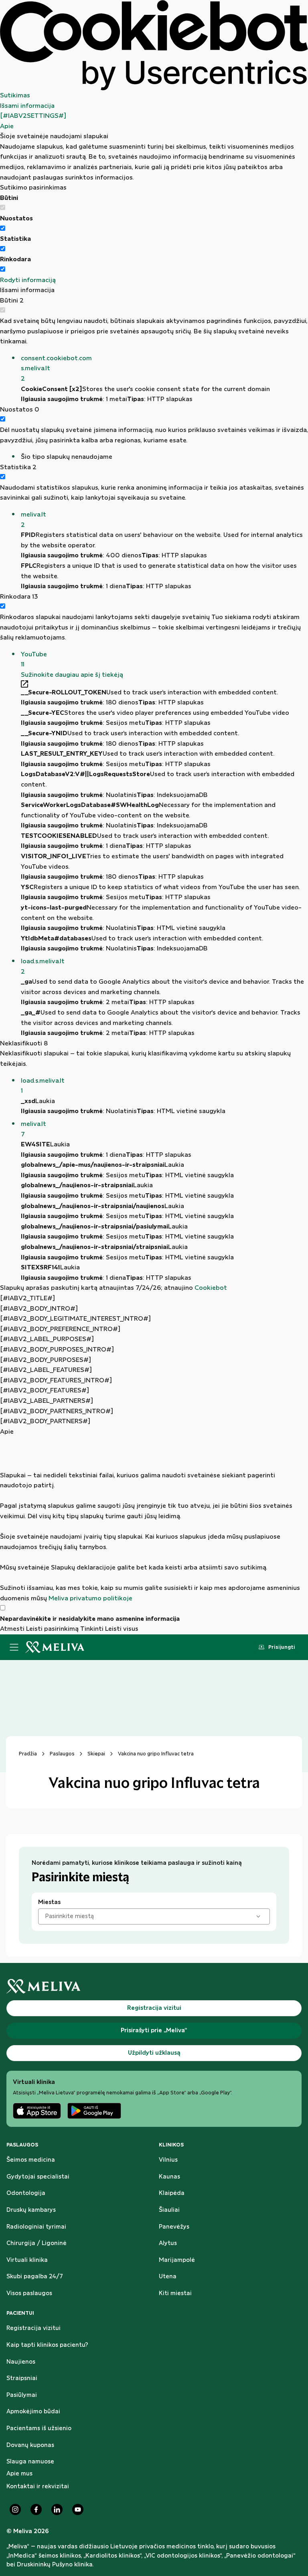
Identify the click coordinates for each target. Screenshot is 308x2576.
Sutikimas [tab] (15, 96)
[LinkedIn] (57, 2509)
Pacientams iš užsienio (39, 2429)
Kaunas (169, 2177)
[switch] (3, 228)
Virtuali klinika (27, 2260)
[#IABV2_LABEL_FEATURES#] (46, 1370)
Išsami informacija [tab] (27, 106)
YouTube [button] (34, 660)
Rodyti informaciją (28, 280)
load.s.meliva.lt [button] (43, 967)
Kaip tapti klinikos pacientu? (47, 2345)
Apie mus (19, 2474)
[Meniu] (14, 1647)
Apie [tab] (7, 126)
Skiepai (96, 1754)
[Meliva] (154, 1986)
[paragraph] (154, 1520)
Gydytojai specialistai (38, 2177)
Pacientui (20, 2313)
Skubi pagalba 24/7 (35, 2277)
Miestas (49, 1902)
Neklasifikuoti (24, 1044)
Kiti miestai (175, 2294)
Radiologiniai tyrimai (36, 2227)
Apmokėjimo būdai (33, 2412)
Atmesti (12, 1629)
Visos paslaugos (29, 2294)
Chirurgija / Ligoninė (36, 2243)
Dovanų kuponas (30, 2445)
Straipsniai (22, 2378)
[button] (164, 369)
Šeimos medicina (31, 2160)
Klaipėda (172, 2193)
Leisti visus (122, 1629)
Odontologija (26, 2193)
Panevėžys (174, 2227)
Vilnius (168, 2160)
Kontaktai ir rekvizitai (38, 2487)
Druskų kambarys (31, 2210)
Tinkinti (92, 1629)
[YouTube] (78, 2509)
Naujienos (21, 2362)
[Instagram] (15, 2509)
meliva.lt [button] (33, 520)
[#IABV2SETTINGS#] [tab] (33, 116)
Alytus (168, 2243)
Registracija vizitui (33, 2328)
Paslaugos (62, 1754)
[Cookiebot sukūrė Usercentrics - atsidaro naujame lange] (154, 45)
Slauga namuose (30, 2462)
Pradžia (28, 1754)
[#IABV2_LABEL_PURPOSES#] (47, 1339)
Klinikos (171, 2145)
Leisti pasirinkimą (52, 1629)
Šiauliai (169, 2210)
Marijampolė (177, 2260)
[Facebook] (36, 2509)
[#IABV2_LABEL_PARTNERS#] (47, 1401)
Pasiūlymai (22, 2395)
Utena (168, 2277)
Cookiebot (211, 1288)
